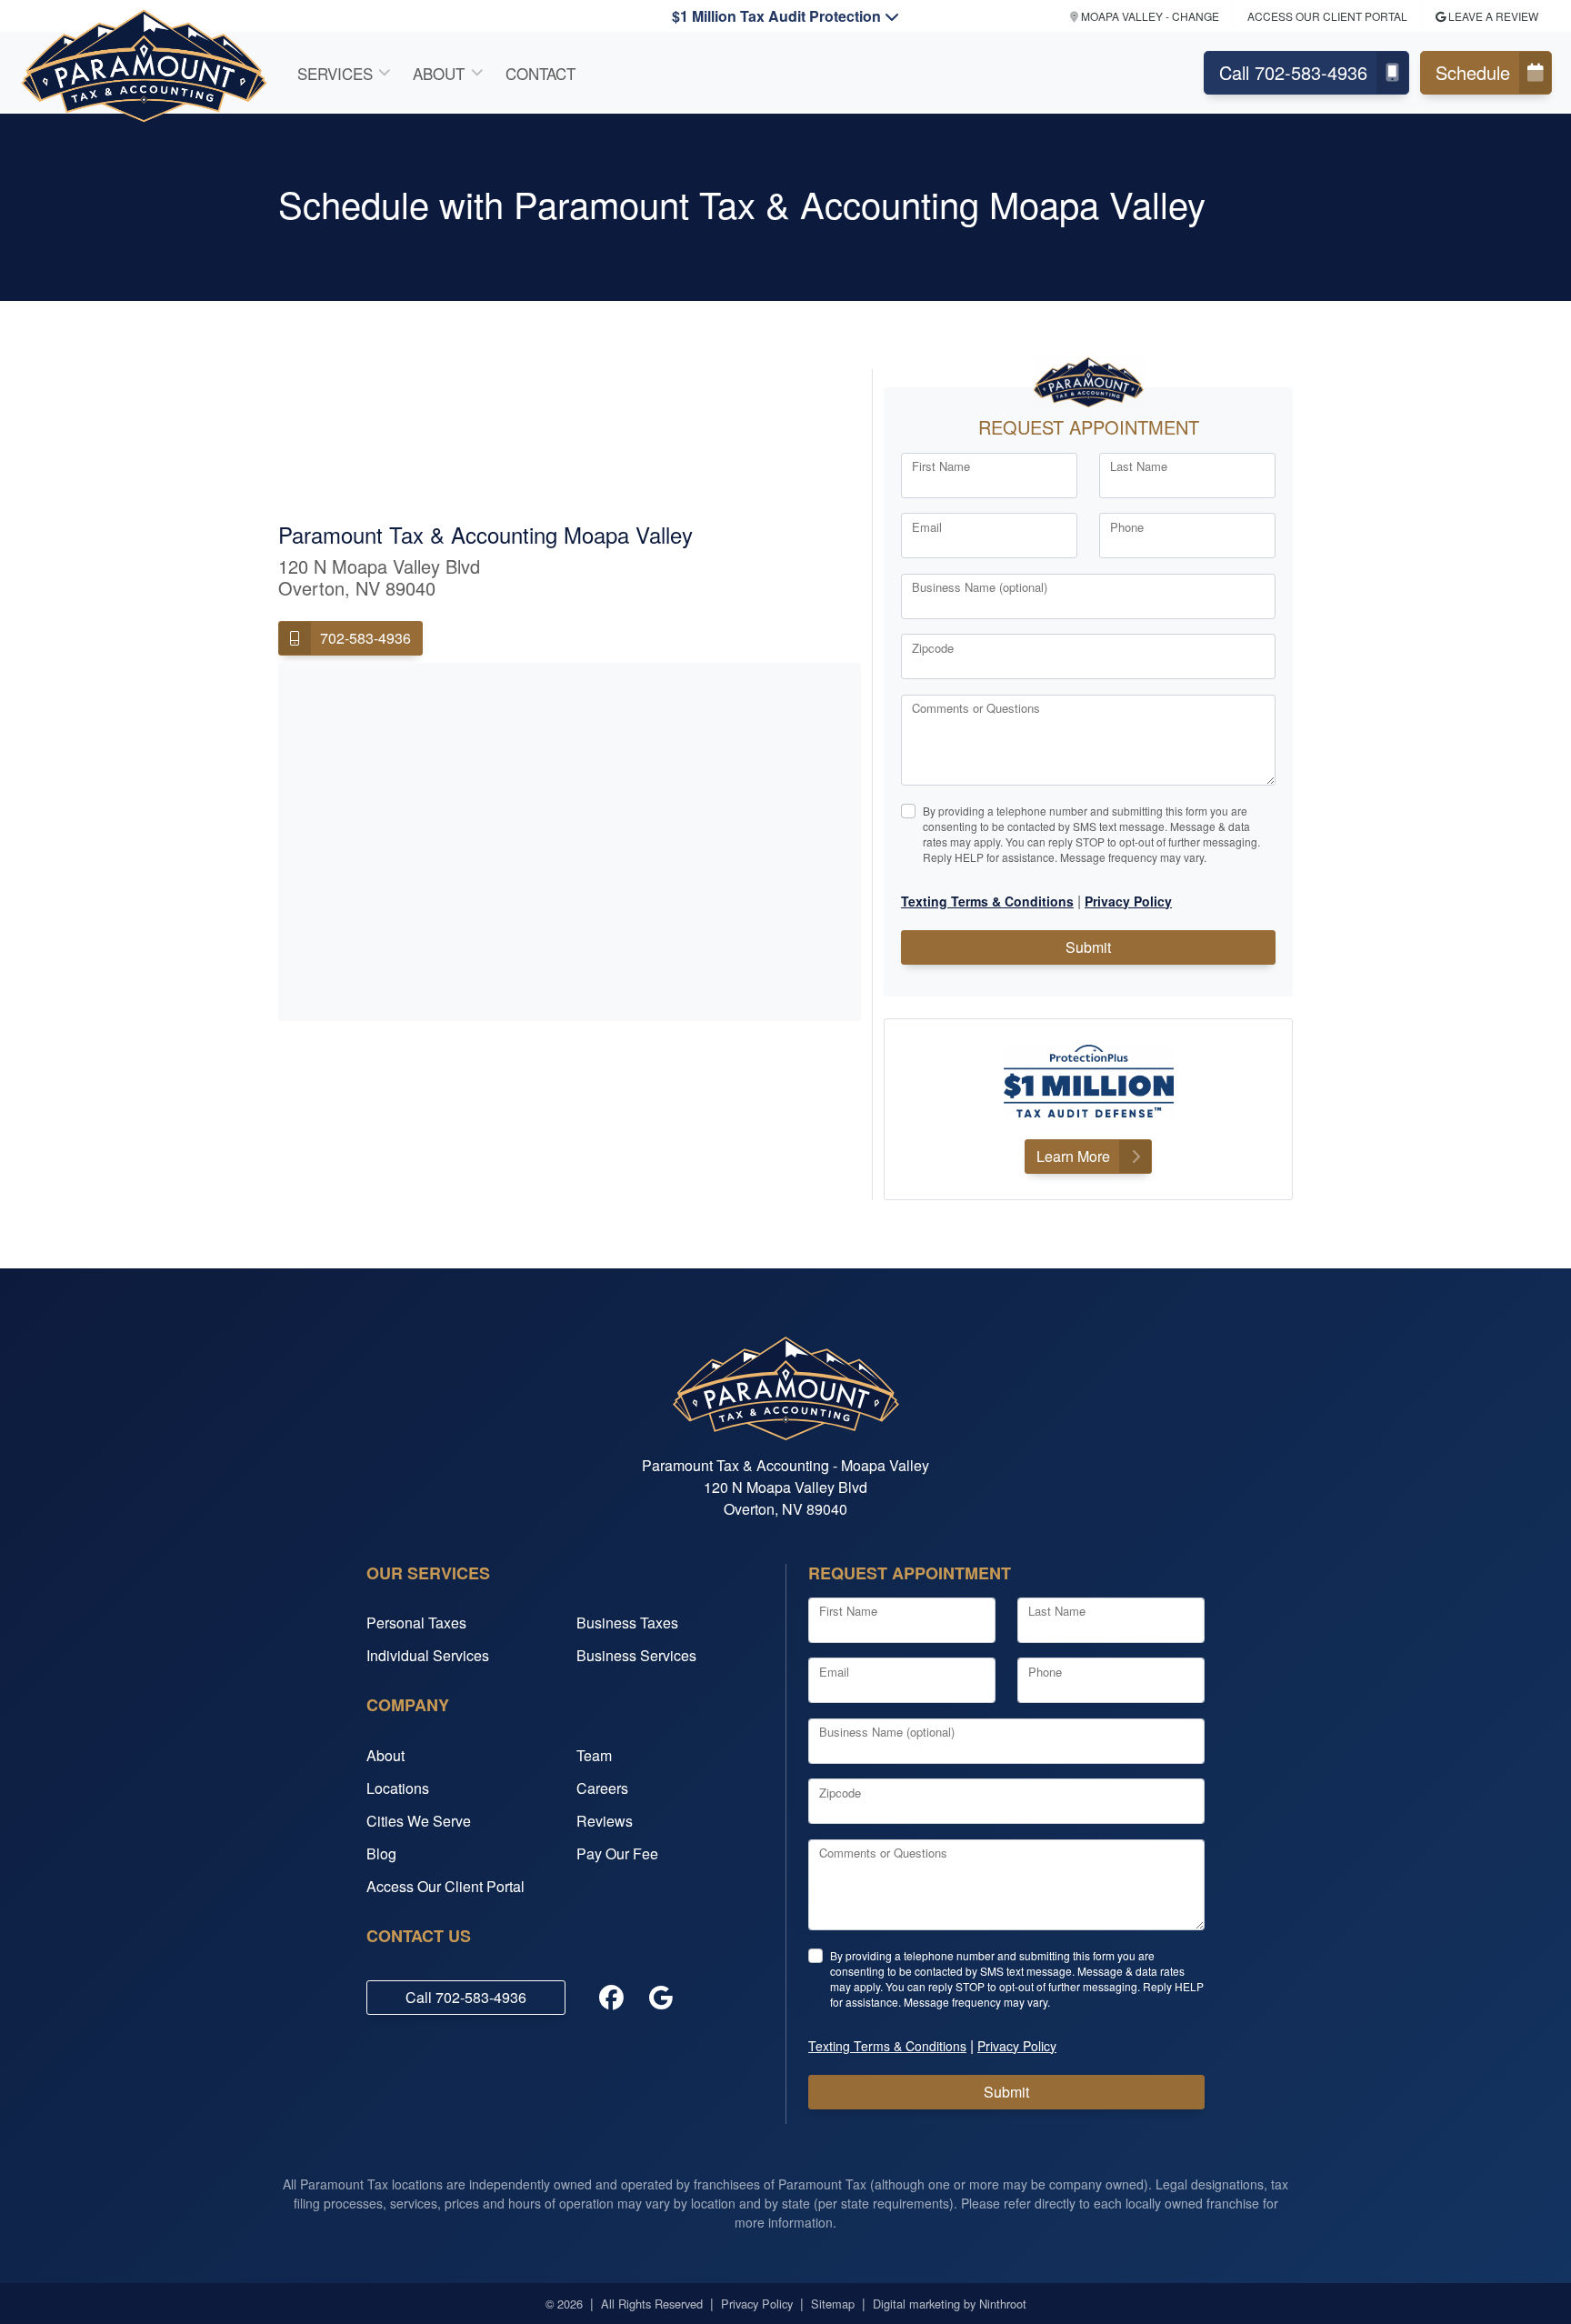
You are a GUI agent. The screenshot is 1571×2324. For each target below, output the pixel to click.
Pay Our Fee (617, 1853)
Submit (1088, 947)
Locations (398, 1788)
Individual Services (428, 1655)
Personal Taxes (416, 1623)
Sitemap (833, 2304)
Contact (540, 73)
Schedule (1473, 72)
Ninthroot (1003, 2304)
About (439, 73)
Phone (1127, 527)
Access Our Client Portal (1327, 16)
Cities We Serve (419, 1821)
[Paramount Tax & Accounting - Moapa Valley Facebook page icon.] (612, 1998)
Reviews (605, 1821)
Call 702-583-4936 (1293, 72)
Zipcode (933, 648)
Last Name (1139, 466)
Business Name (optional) (980, 587)
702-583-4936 (365, 638)
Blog (381, 1853)
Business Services (636, 1655)
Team (594, 1755)
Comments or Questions (976, 708)
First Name (941, 466)
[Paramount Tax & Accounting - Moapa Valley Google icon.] (661, 1998)
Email (927, 527)
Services (335, 73)
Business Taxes (627, 1623)
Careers (602, 1788)
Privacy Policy (757, 2304)
